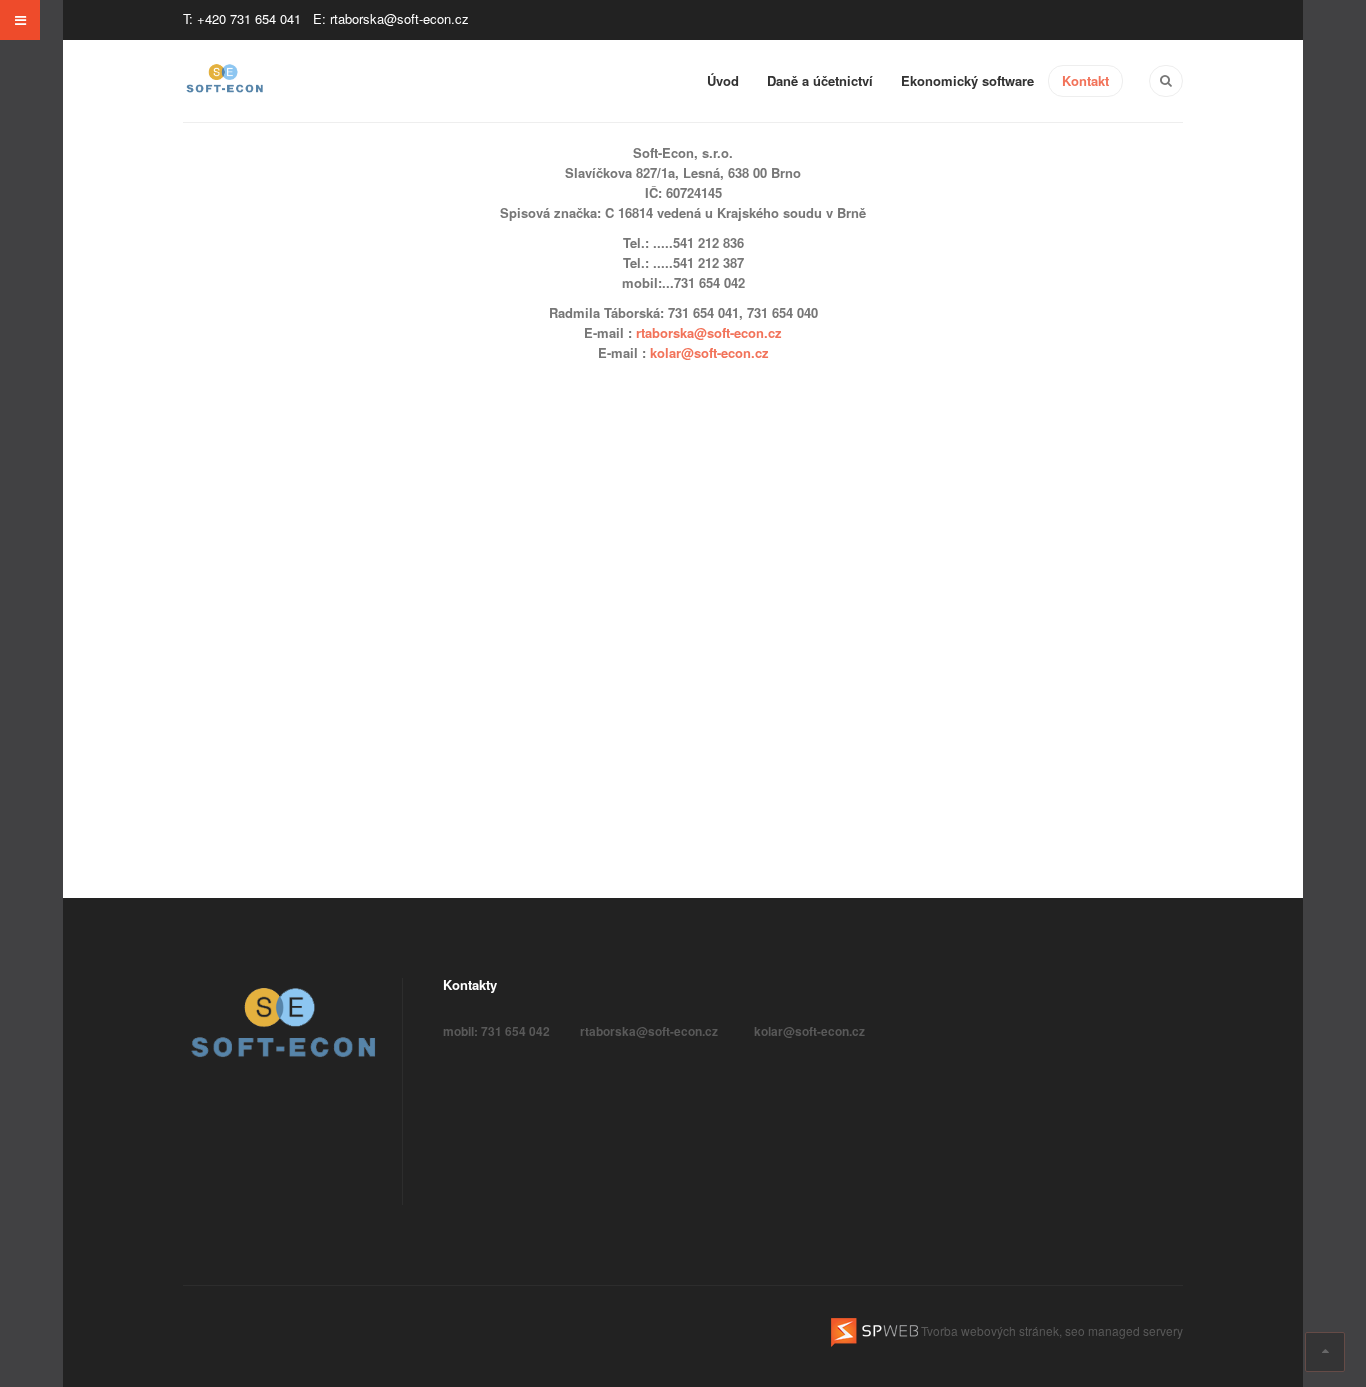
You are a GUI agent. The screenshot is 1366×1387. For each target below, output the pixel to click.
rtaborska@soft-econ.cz (709, 332)
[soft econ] (224, 80)
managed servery (1135, 1330)
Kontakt (1085, 80)
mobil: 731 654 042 (496, 1031)
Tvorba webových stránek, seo (1003, 1330)
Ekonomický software (967, 80)
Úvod (723, 80)
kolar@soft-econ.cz (709, 352)
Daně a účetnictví (820, 80)
